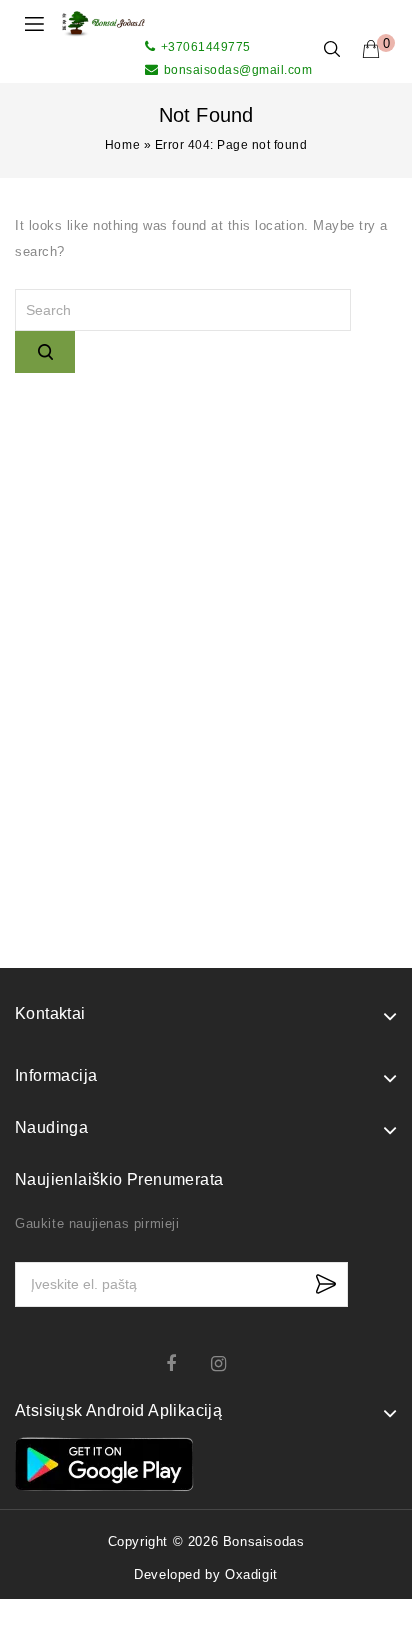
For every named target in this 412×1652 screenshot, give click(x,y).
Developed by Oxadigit (206, 1574)
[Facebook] (183, 1363)
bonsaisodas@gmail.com (238, 70)
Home (122, 145)
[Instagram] (228, 1363)
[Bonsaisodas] (103, 22)
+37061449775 (206, 47)
